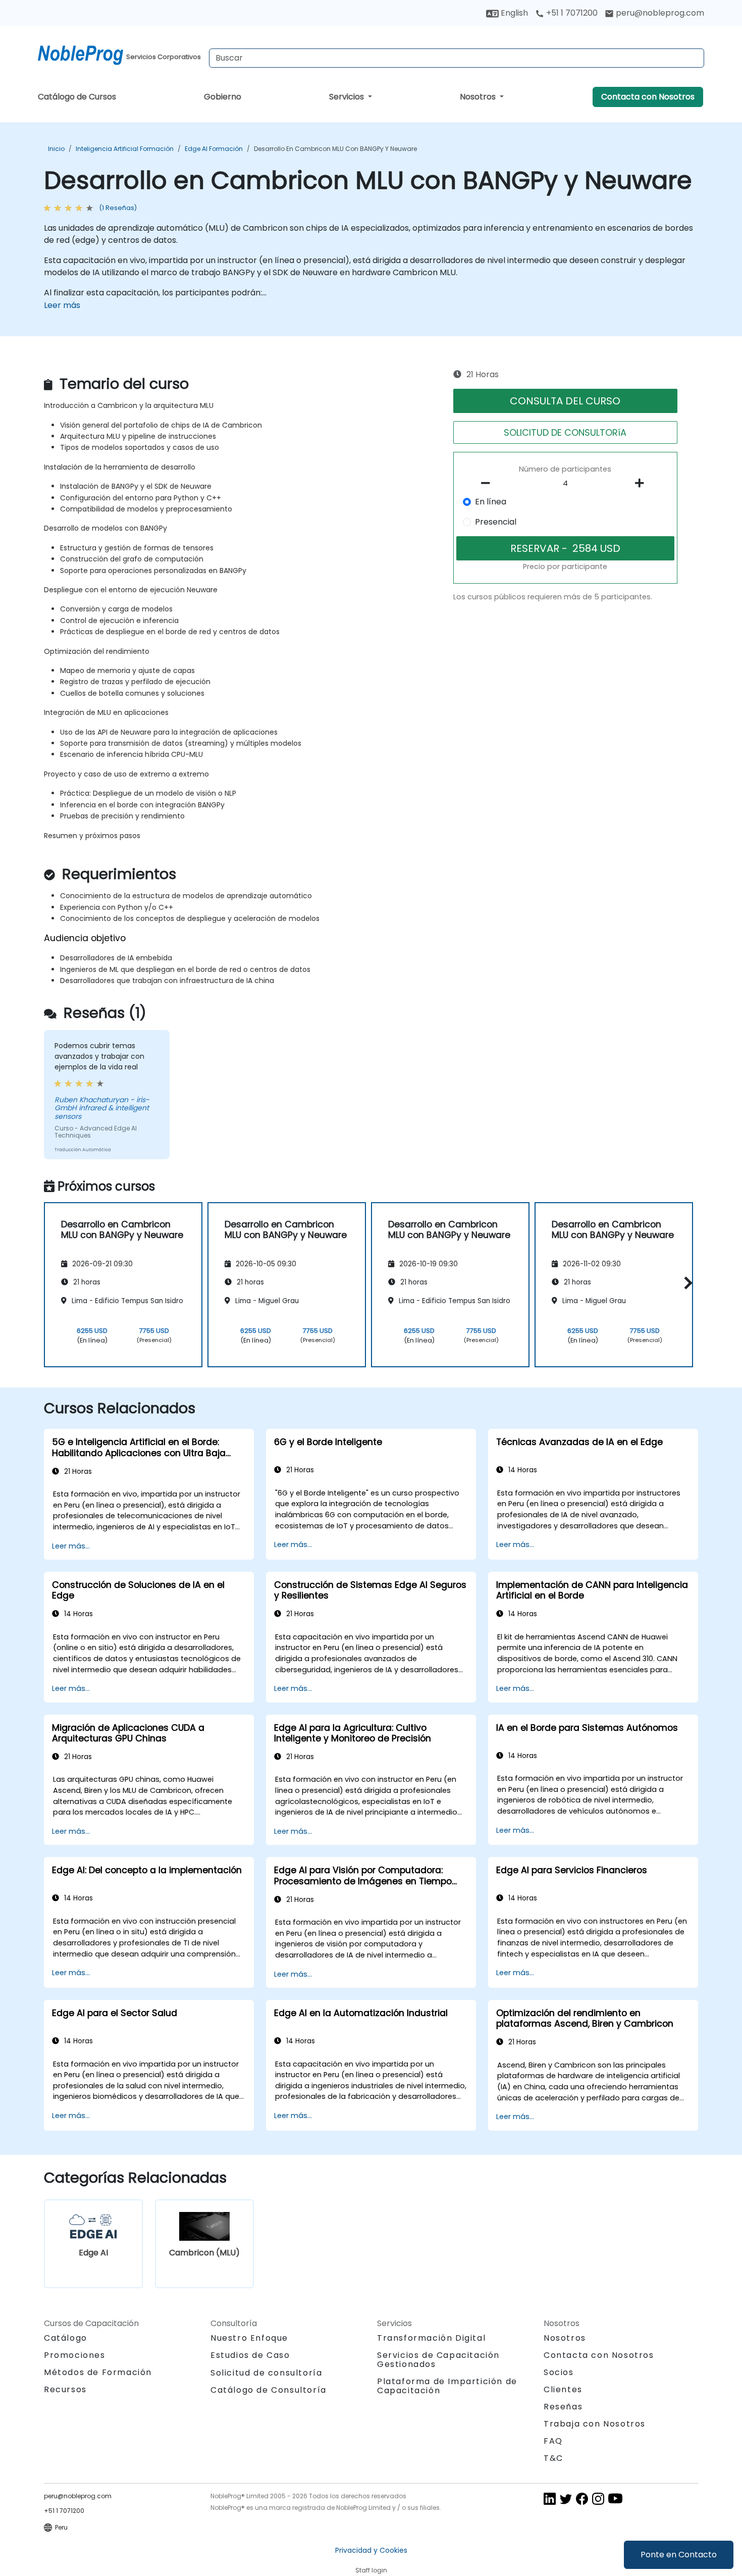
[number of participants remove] (489, 483)
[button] (686, 1283)
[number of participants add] (642, 483)
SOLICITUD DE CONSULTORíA (565, 432)
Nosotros (479, 97)
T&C (553, 2458)
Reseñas (563, 2407)
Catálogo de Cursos (77, 97)
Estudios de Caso (250, 2355)
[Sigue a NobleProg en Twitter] (566, 2498)
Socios (559, 2372)
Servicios (348, 97)
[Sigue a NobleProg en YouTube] (615, 2498)
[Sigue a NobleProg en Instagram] (598, 2498)
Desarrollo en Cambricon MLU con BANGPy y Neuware (335, 149)
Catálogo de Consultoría (269, 2390)
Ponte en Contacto (679, 2555)
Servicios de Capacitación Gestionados (438, 2360)
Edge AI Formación (214, 149)
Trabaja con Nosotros (595, 2424)
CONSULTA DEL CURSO (565, 401)
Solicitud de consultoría (266, 2373)
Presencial (496, 522)
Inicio (56, 149)
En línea (491, 502)
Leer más (62, 305)
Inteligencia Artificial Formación (125, 149)
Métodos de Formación (98, 2372)
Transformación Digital (431, 2338)
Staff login (371, 2570)
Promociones (75, 2355)
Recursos (65, 2389)
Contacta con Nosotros (648, 97)
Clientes (563, 2389)
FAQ (553, 2441)
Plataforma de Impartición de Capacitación (447, 2386)
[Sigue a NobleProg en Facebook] (582, 2498)
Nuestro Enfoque (249, 2338)
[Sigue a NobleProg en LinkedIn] (550, 2498)
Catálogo (66, 2338)
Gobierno (223, 97)
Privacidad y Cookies (371, 2550)
